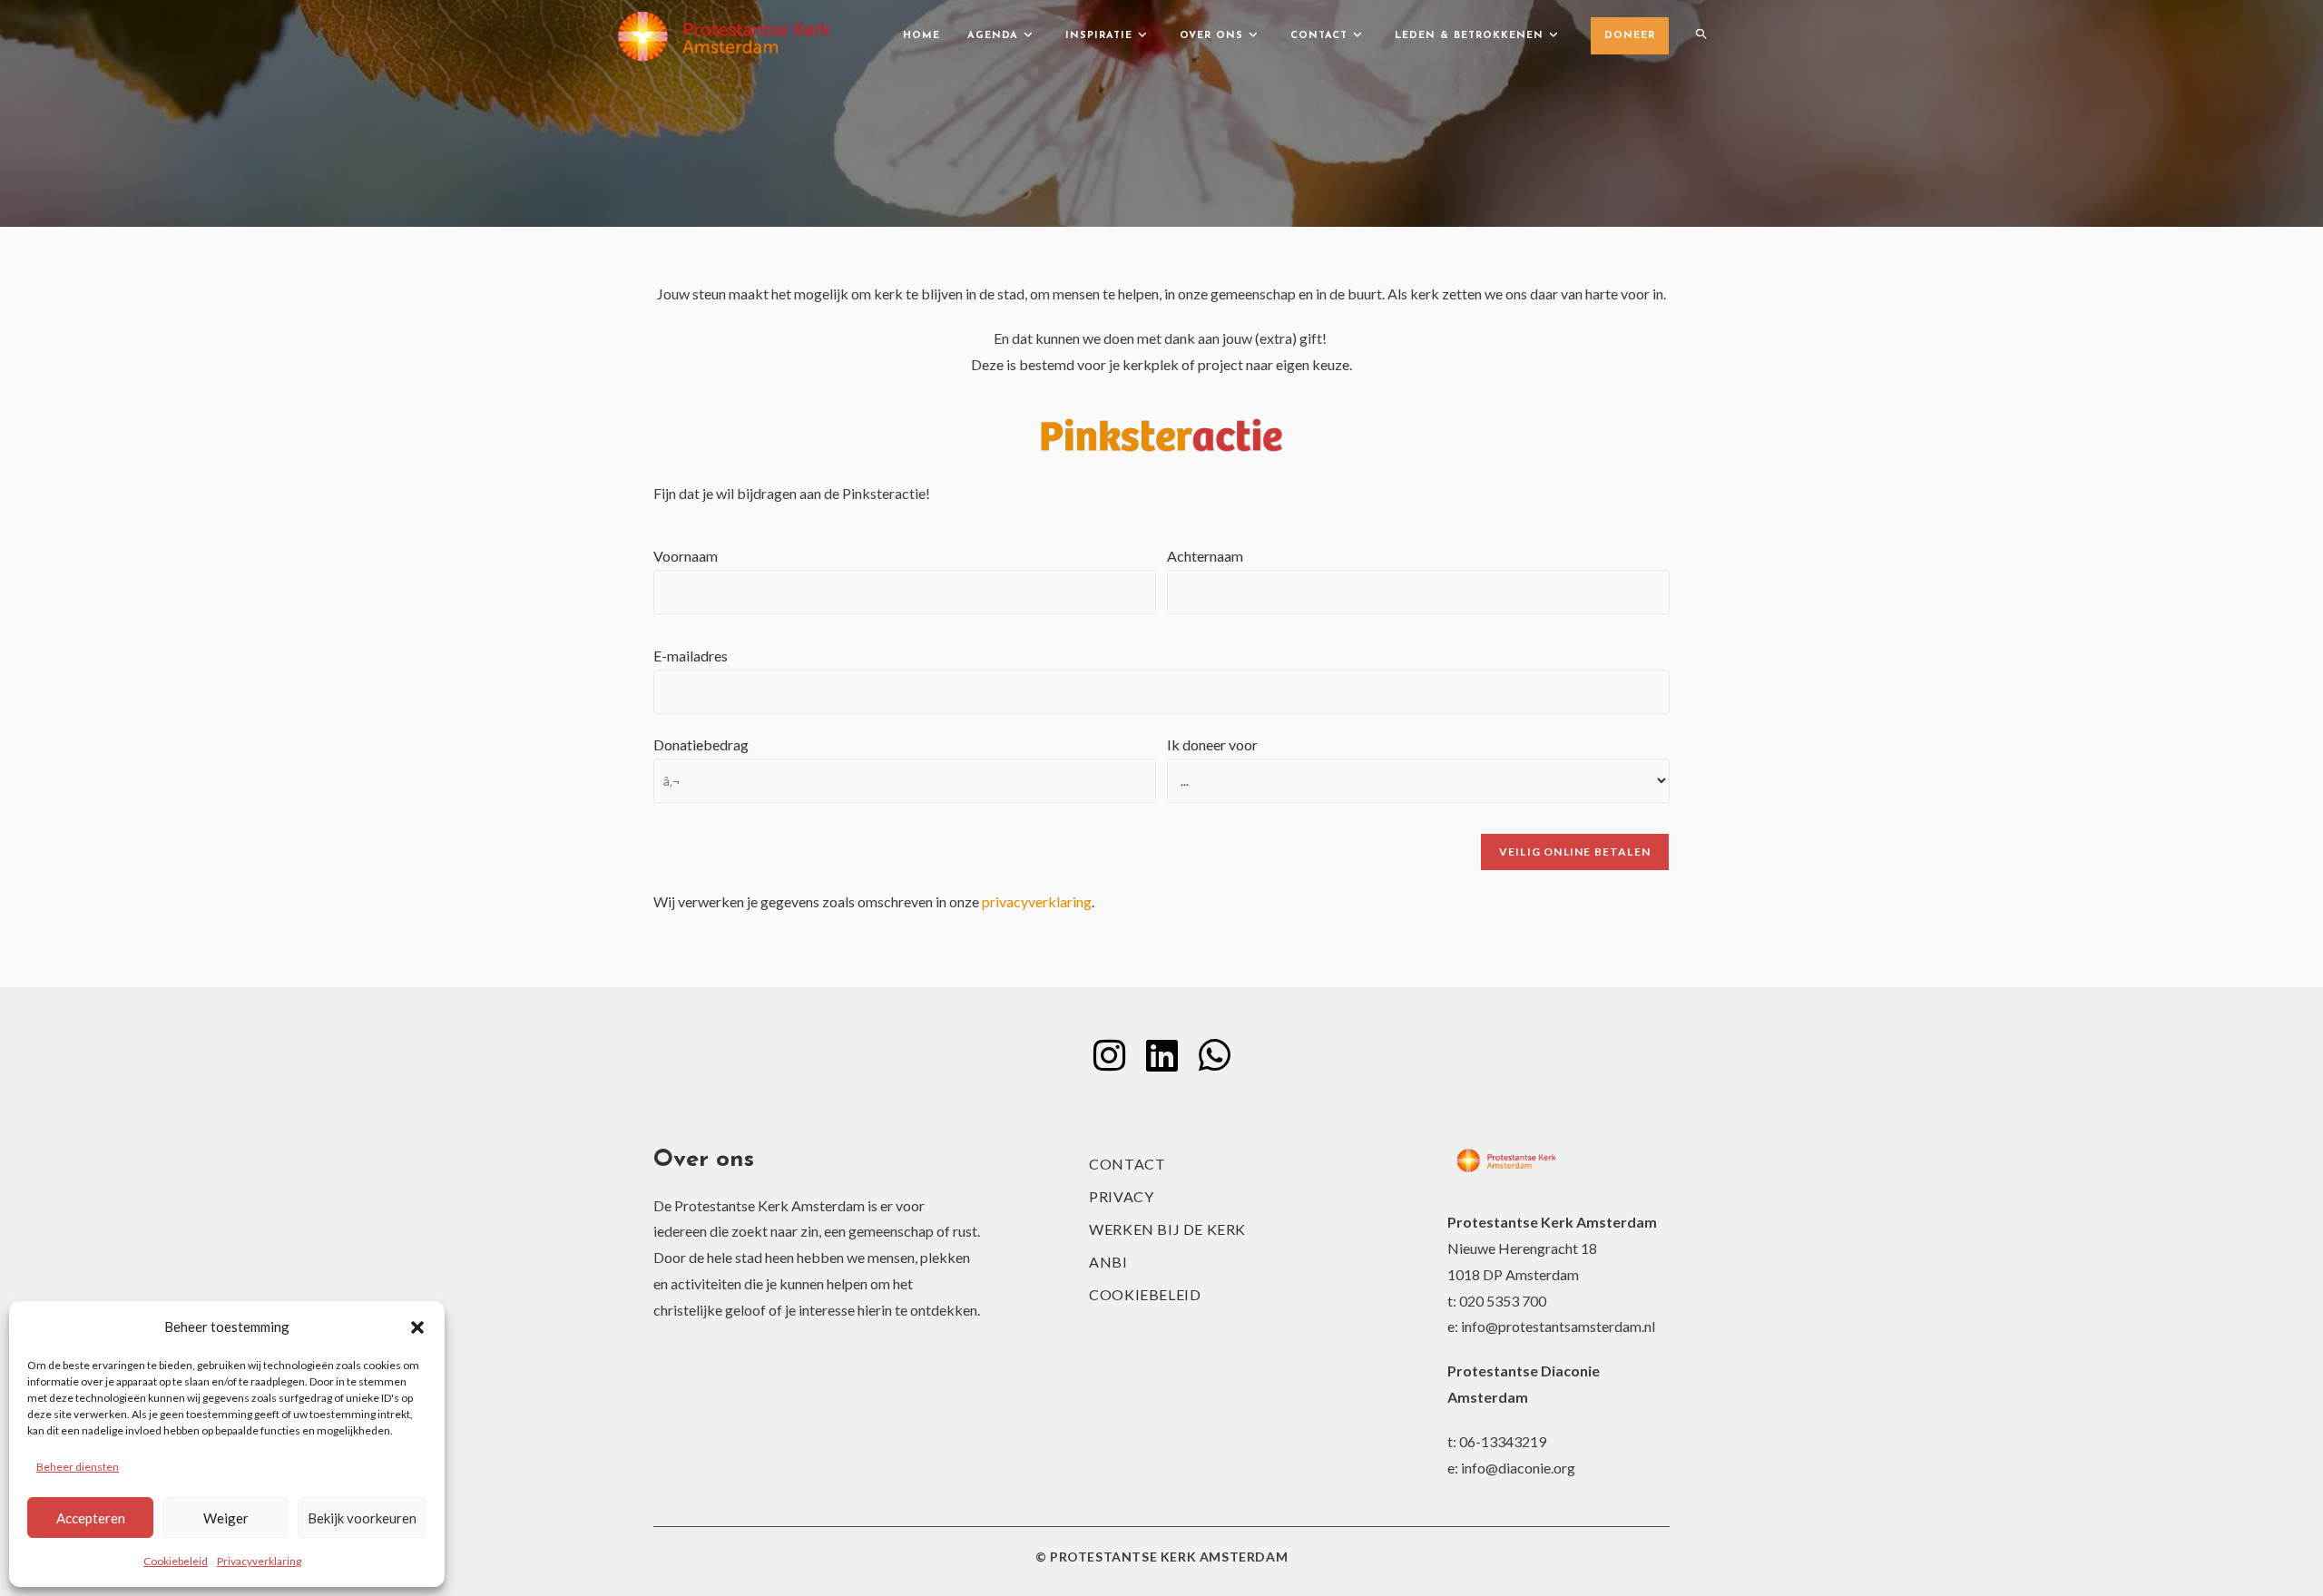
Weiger (226, 1518)
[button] (417, 1327)
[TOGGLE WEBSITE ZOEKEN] (1701, 36)
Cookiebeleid (176, 1561)
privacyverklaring (1037, 901)
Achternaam (1205, 556)
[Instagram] (1109, 1055)
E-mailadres (691, 656)
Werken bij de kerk (1167, 1229)
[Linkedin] (1161, 1055)
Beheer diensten (78, 1467)
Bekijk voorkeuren (362, 1518)
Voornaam (686, 556)
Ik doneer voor (1212, 744)
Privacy (1121, 1196)
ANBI (1108, 1262)
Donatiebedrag (701, 744)
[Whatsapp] (1214, 1055)
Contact (1127, 1164)
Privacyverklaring (259, 1561)
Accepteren (91, 1518)
